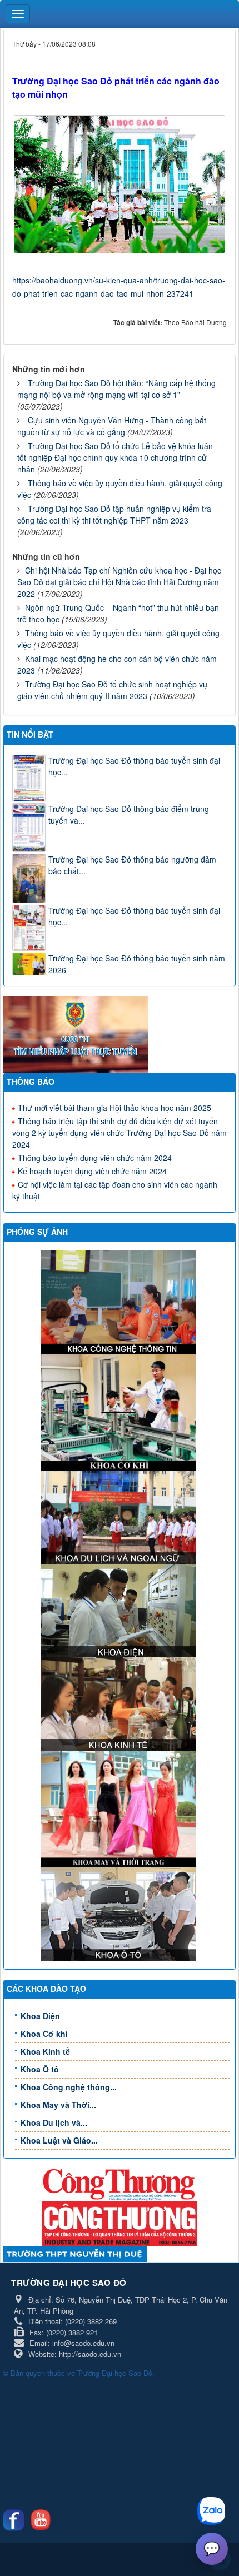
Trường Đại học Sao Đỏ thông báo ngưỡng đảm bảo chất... (132, 865)
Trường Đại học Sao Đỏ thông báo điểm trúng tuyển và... (129, 814)
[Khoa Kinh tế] (120, 1703)
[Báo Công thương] (120, 2184)
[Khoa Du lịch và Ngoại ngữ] (120, 1516)
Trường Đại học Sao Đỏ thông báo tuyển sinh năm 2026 (137, 964)
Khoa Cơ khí (44, 2034)
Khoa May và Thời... (58, 2105)
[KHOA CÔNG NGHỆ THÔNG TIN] (120, 1301)
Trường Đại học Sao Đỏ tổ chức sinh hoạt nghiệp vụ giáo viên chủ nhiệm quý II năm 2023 (112, 690)
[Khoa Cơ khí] (120, 1411)
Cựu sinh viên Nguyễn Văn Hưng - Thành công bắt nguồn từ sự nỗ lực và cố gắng (112, 426)
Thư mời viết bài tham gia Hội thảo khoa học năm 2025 (114, 1108)
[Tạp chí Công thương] (120, 2223)
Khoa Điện (40, 2016)
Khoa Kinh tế (45, 2051)
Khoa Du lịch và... (54, 2122)
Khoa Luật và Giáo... (59, 2140)
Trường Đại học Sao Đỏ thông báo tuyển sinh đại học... (134, 766)
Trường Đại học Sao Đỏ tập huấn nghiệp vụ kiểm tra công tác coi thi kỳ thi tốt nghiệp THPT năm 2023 (114, 514)
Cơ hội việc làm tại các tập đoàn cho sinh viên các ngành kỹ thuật (115, 1190)
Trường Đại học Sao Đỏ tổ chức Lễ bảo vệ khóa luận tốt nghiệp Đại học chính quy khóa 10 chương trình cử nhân (115, 457)
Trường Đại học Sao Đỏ (115, 2373)
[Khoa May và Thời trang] (120, 1808)
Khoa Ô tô (40, 2069)
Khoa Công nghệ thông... (69, 2087)
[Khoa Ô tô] (120, 1913)
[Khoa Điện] (120, 1610)
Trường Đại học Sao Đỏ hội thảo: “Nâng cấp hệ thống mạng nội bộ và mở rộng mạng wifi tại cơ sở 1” (116, 389)
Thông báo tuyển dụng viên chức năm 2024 (95, 1158)
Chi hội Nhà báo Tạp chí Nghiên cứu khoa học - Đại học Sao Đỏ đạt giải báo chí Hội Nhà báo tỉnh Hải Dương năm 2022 (119, 582)
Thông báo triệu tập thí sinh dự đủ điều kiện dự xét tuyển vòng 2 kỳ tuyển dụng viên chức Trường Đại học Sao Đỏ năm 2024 (120, 1133)
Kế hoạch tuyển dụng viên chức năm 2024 (92, 1171)
